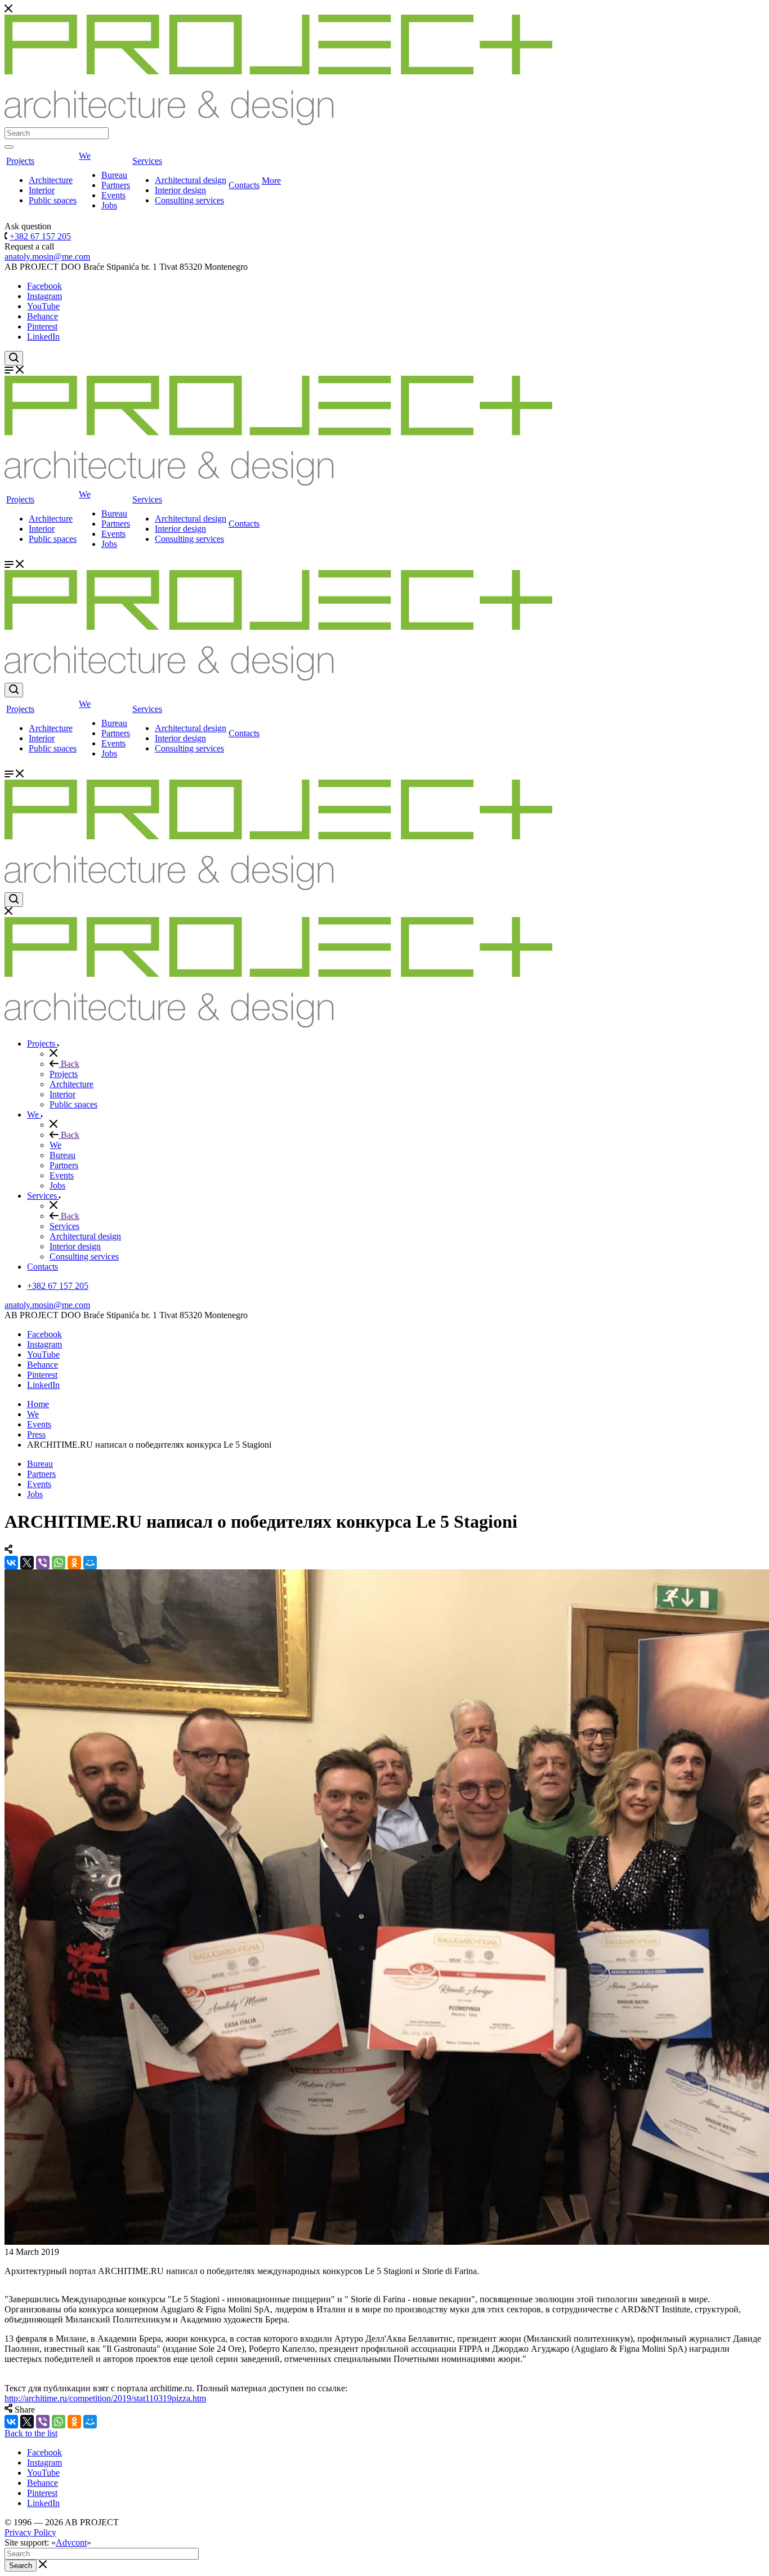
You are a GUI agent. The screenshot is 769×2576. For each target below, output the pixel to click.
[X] (27, 1563)
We (85, 156)
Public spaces (53, 200)
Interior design (180, 190)
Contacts (244, 185)
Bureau (114, 175)
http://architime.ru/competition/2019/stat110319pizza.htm (105, 2398)
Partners (116, 185)
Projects (20, 161)
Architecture (51, 180)
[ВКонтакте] (11, 1563)
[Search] (9, 147)
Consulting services (189, 200)
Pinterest (42, 326)
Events (113, 195)
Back (69, 1064)
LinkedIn (43, 337)
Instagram (44, 296)
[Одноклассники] (74, 1563)
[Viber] (43, 1563)
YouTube (43, 306)
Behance (43, 316)
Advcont (71, 2542)
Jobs (109, 205)
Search (21, 2566)
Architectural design (191, 180)
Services (147, 161)
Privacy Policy (30, 2532)
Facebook (44, 286)
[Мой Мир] (90, 1563)
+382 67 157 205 (40, 236)
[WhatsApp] (59, 1563)
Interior (42, 190)
